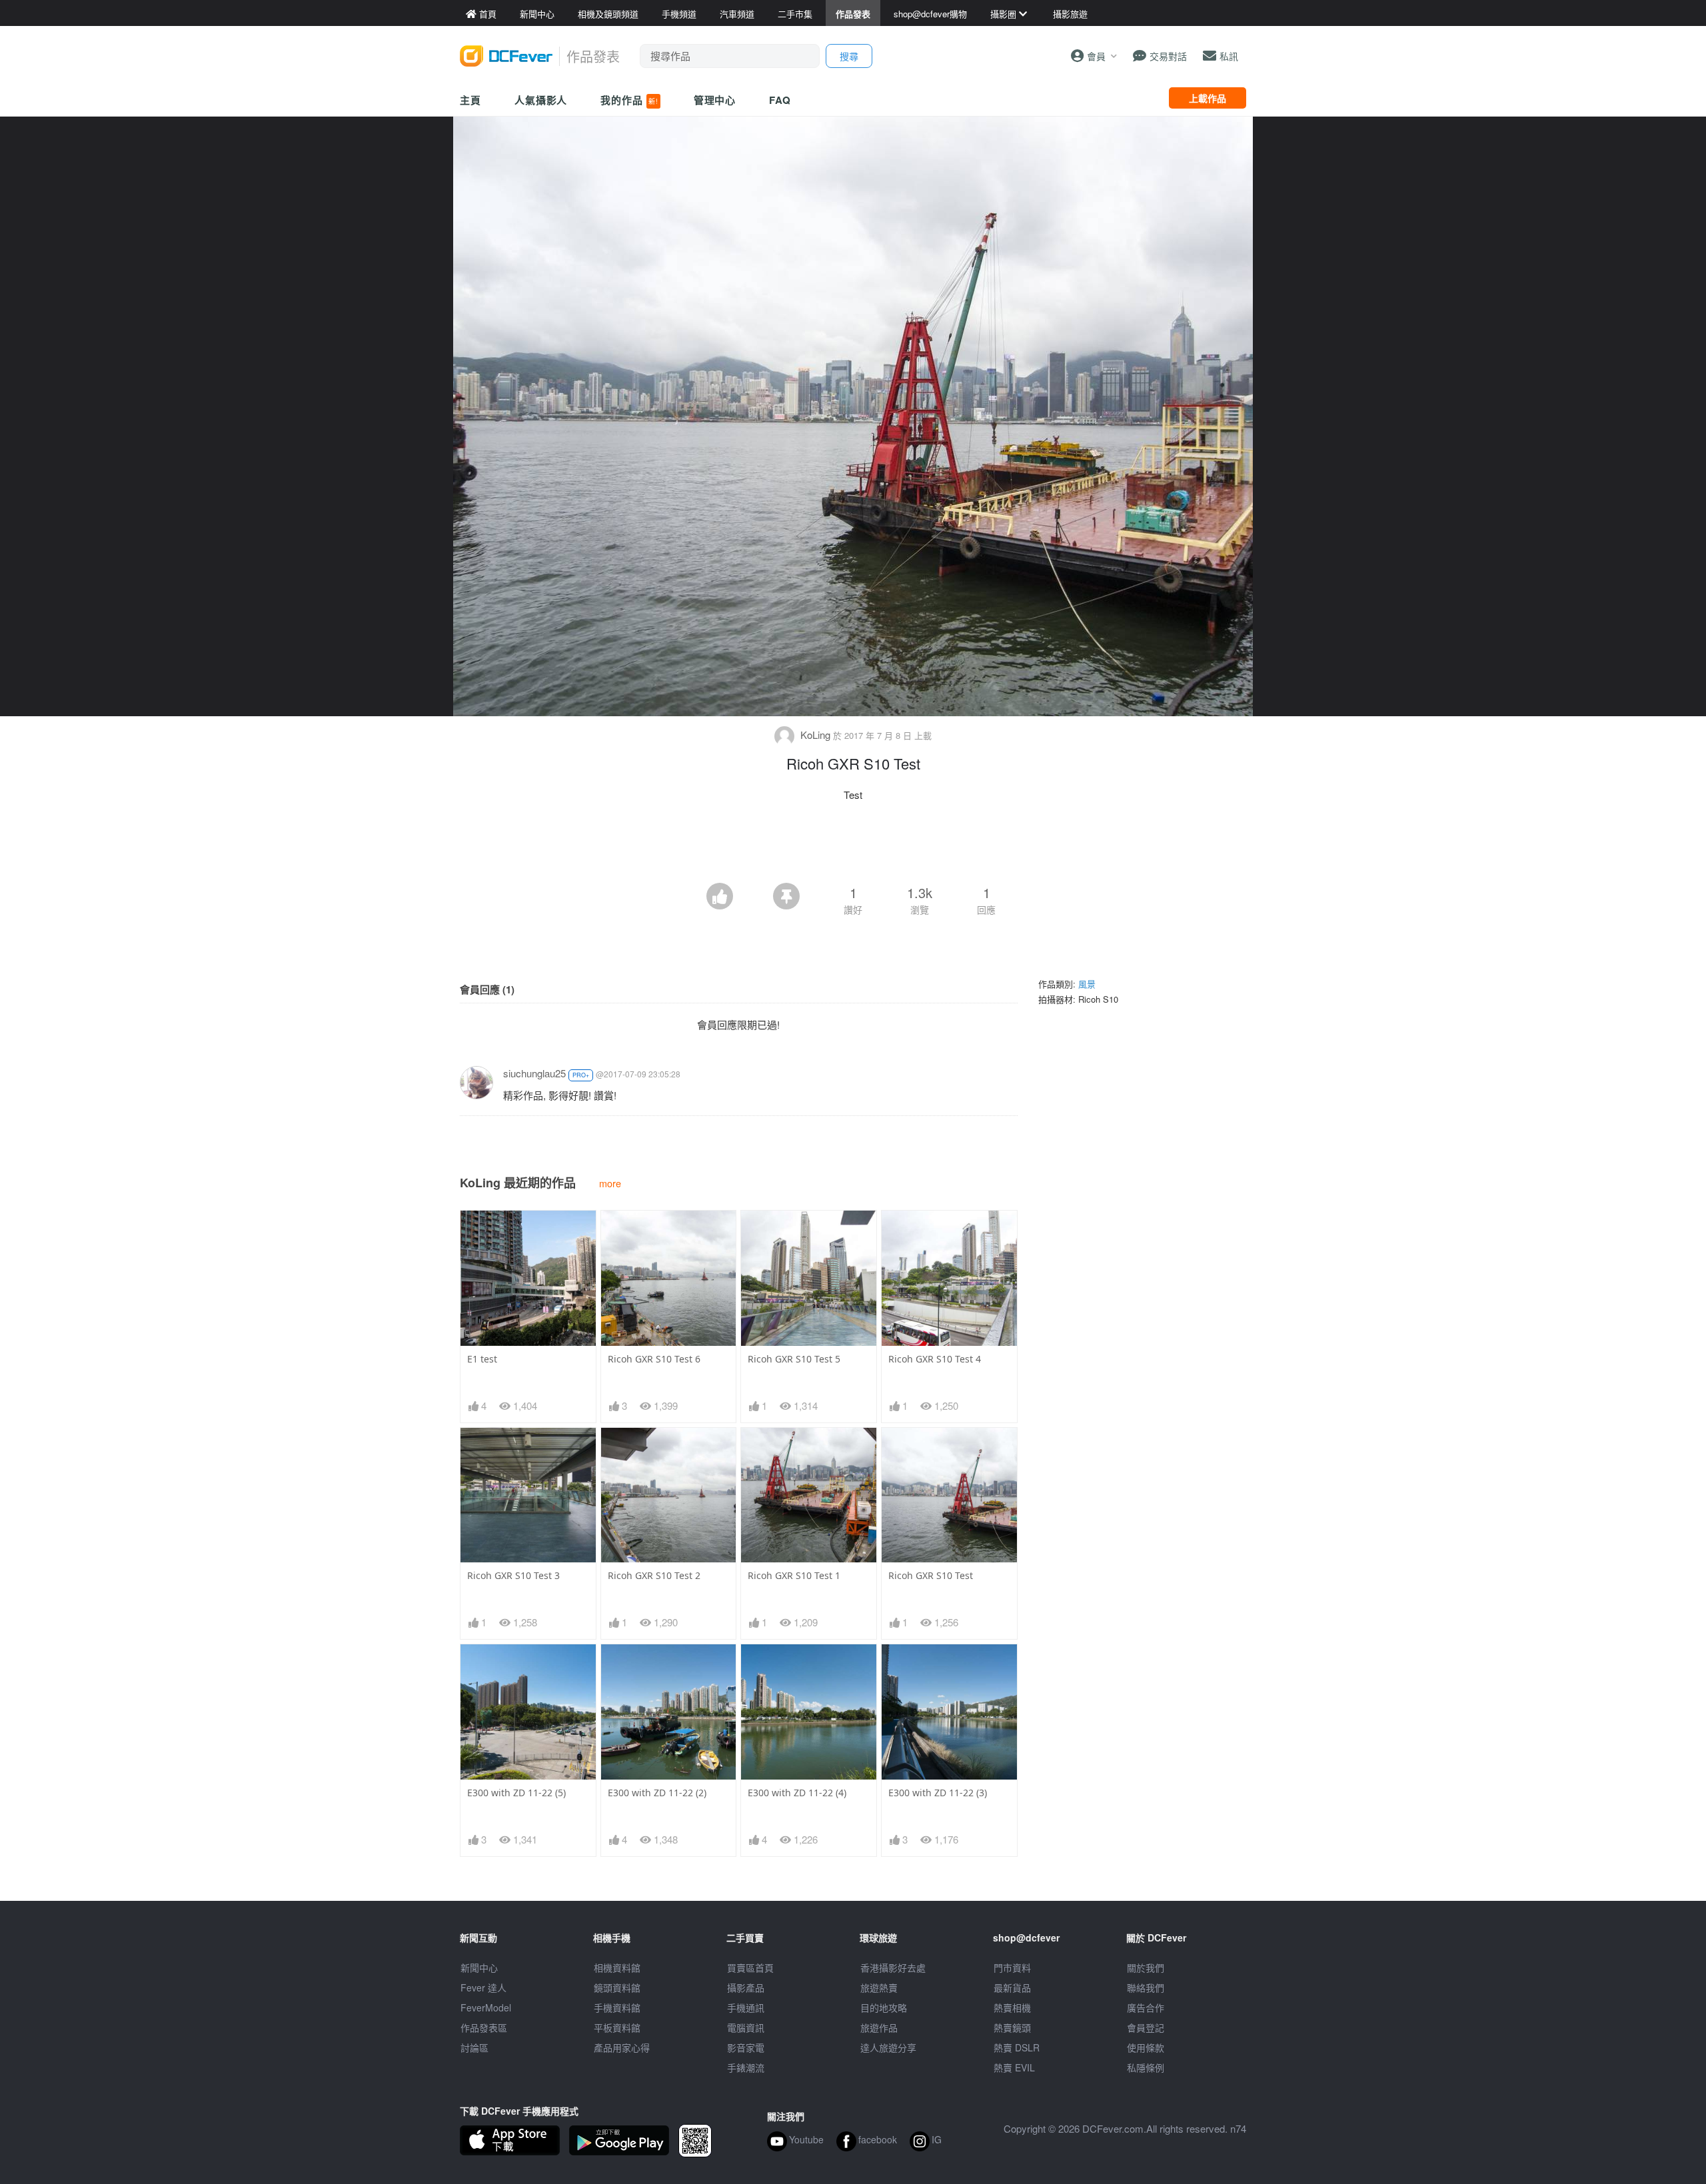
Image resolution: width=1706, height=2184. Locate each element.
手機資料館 (617, 2007)
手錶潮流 (746, 2067)
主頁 (470, 100)
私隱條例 (1146, 2067)
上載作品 (1208, 98)
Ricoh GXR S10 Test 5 (794, 1359)
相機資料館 (617, 1967)
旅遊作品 (879, 2027)
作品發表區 (484, 2027)
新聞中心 (479, 1967)
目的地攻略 (884, 2007)
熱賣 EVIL (1014, 2067)
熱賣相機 (1012, 2007)
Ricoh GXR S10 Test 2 (654, 1575)
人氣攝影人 (541, 100)
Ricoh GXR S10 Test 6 (654, 1359)
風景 (1087, 984)
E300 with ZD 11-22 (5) (516, 1793)
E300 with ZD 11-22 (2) (657, 1793)
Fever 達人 (483, 1987)
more (610, 1183)
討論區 (474, 2047)
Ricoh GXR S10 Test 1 (794, 1575)
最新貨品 (1012, 1987)
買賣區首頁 (750, 1967)
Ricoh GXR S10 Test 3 (513, 1575)
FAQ (780, 100)
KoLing (815, 735)
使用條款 (1146, 2047)
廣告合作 (1146, 2007)
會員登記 (1146, 2027)
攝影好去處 (893, 1967)
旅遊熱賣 (879, 1987)
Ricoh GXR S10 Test (931, 1575)
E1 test (482, 1359)
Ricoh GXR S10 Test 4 (935, 1359)
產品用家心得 (622, 2047)
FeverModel (486, 2007)
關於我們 (1146, 1967)
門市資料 (1012, 1967)
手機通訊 (746, 2007)
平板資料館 (617, 2027)
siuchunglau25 (534, 1073)
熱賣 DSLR (1017, 2047)
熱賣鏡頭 (1012, 2027)
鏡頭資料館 (617, 1987)
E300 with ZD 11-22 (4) (797, 1793)
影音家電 (746, 2047)
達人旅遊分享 (888, 2047)
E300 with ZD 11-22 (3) (938, 1793)
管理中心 (715, 100)
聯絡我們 (1146, 1987)
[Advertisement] (853, 846)
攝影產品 (746, 1987)
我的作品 (629, 100)
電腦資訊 (746, 2027)
